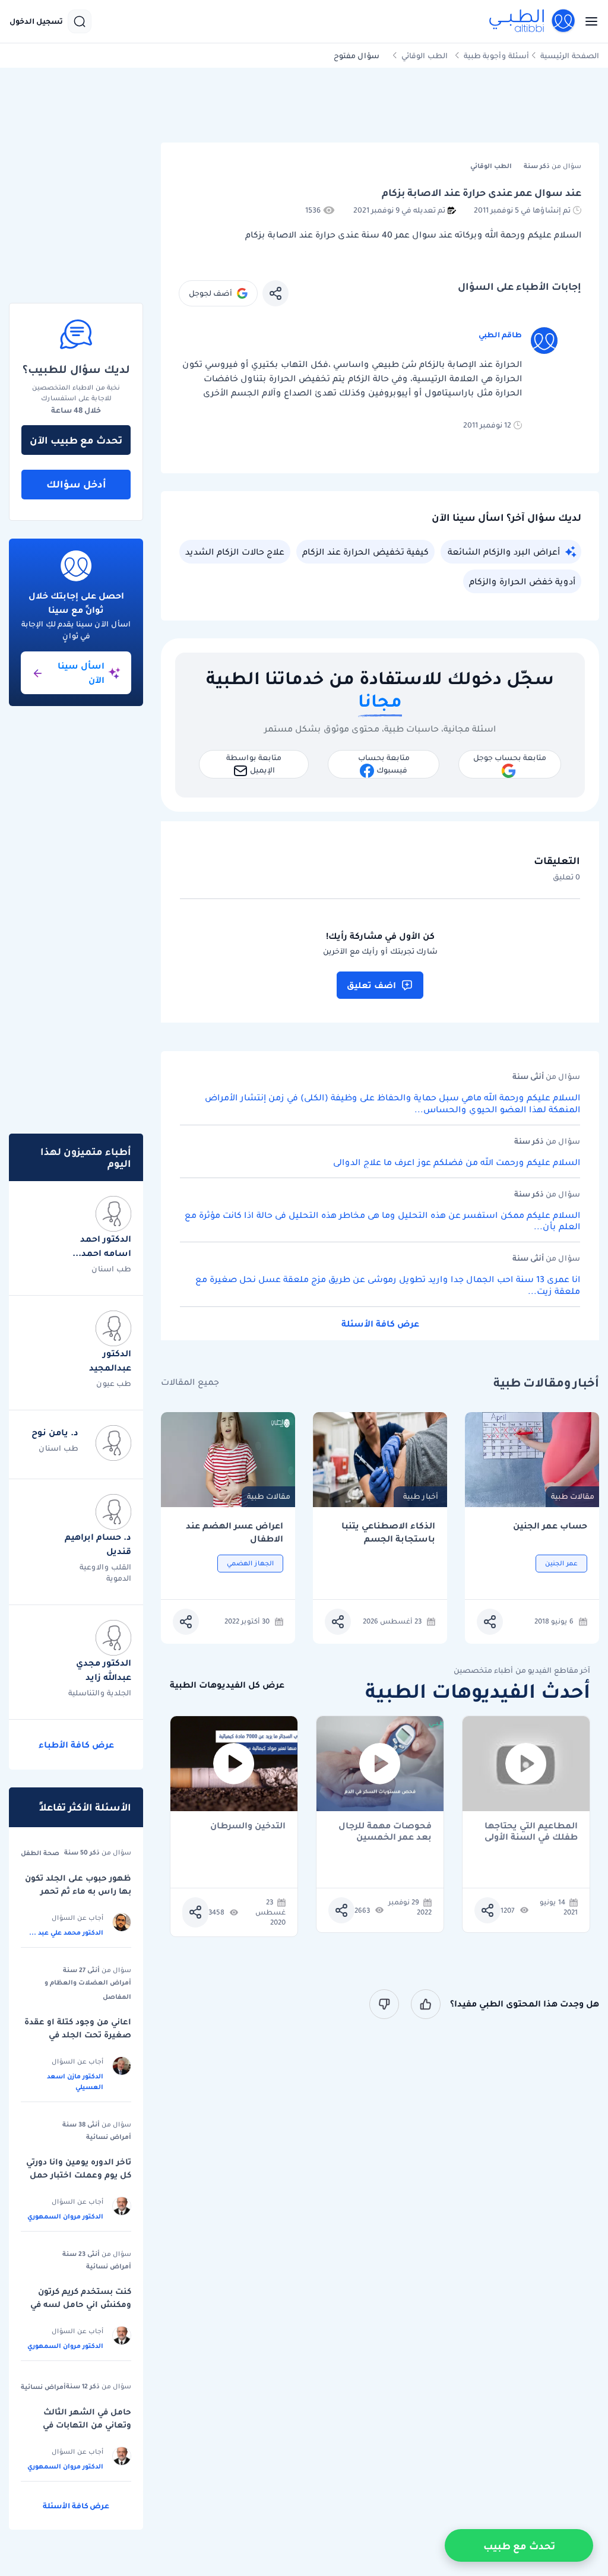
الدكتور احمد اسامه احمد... (102, 1246)
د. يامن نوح (55, 1432)
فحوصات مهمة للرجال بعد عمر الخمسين (385, 1831)
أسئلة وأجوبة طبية (496, 56)
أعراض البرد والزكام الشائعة (504, 552)
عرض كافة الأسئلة (380, 1324)
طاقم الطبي (500, 335)
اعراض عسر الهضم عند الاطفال (235, 1532)
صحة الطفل (40, 1853)
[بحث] (80, 21)
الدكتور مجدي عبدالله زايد (104, 1670)
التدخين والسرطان (248, 1826)
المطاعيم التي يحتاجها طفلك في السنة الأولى (531, 1831)
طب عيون (114, 1383)
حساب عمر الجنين (550, 1526)
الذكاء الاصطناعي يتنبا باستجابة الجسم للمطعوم (388, 1532)
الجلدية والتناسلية (100, 1693)
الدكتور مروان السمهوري (65, 2216)
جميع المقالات (190, 1382)
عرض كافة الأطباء (76, 1745)
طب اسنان (111, 1269)
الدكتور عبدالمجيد (110, 1360)
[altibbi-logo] (533, 21)
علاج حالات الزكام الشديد (235, 552)
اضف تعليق (371, 985)
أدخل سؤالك (76, 484)
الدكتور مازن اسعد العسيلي (75, 2081)
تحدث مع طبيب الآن (76, 440)
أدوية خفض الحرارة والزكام (522, 581)
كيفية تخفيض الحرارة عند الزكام (365, 552)
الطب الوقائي (425, 56)
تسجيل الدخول (36, 21)
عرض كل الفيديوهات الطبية (227, 1685)
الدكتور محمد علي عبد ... (66, 1932)
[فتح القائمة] (588, 21)
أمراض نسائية (109, 2137)
